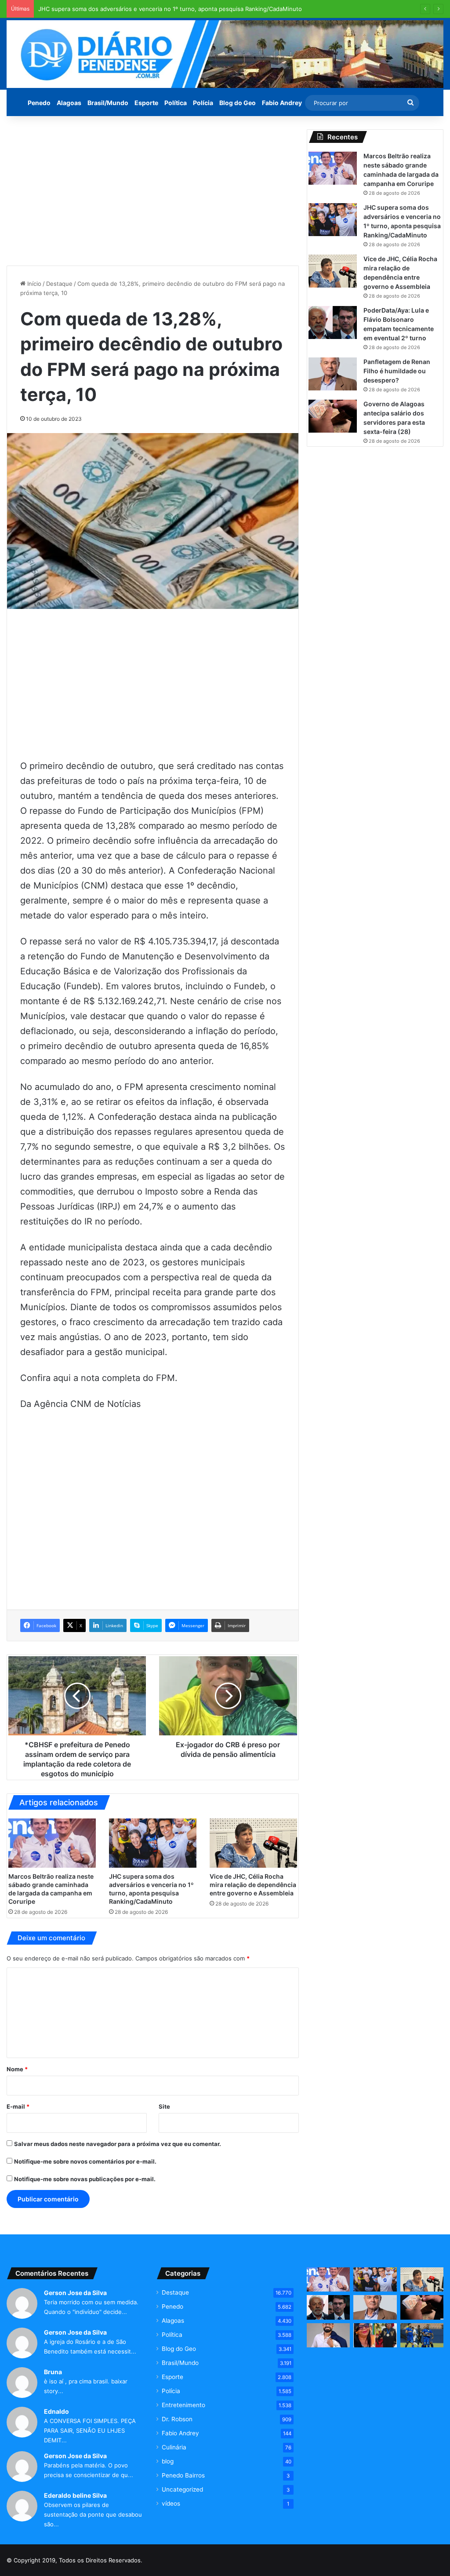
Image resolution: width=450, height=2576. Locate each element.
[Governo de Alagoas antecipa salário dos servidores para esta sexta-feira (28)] (333, 416)
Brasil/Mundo (108, 103)
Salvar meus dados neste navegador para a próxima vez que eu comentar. (118, 2144)
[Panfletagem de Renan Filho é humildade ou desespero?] (333, 374)
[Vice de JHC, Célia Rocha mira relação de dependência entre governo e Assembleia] (253, 1843)
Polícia (203, 103)
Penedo (39, 103)
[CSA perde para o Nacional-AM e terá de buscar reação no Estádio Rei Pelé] (422, 2336)
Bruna (53, 2372)
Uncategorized (182, 2489)
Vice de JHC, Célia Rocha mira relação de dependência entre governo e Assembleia (253, 1885)
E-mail (18, 2106)
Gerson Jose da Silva (75, 2293)
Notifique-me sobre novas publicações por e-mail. (85, 2179)
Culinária (174, 2447)
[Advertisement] (153, 191)
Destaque (59, 284)
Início (33, 284)
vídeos (171, 2503)
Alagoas (69, 103)
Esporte (146, 103)
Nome (17, 2069)
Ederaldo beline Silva (75, 2495)
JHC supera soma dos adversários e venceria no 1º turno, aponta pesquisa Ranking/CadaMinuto (170, 9)
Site (164, 2106)
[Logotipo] (225, 54)
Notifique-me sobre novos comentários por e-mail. (85, 2161)
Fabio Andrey (282, 103)
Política (176, 103)
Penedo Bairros (183, 2475)
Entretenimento (183, 2405)
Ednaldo (56, 2411)
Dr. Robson (177, 2419)
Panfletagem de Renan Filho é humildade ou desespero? (397, 371)
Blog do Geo (238, 103)
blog (168, 2461)
